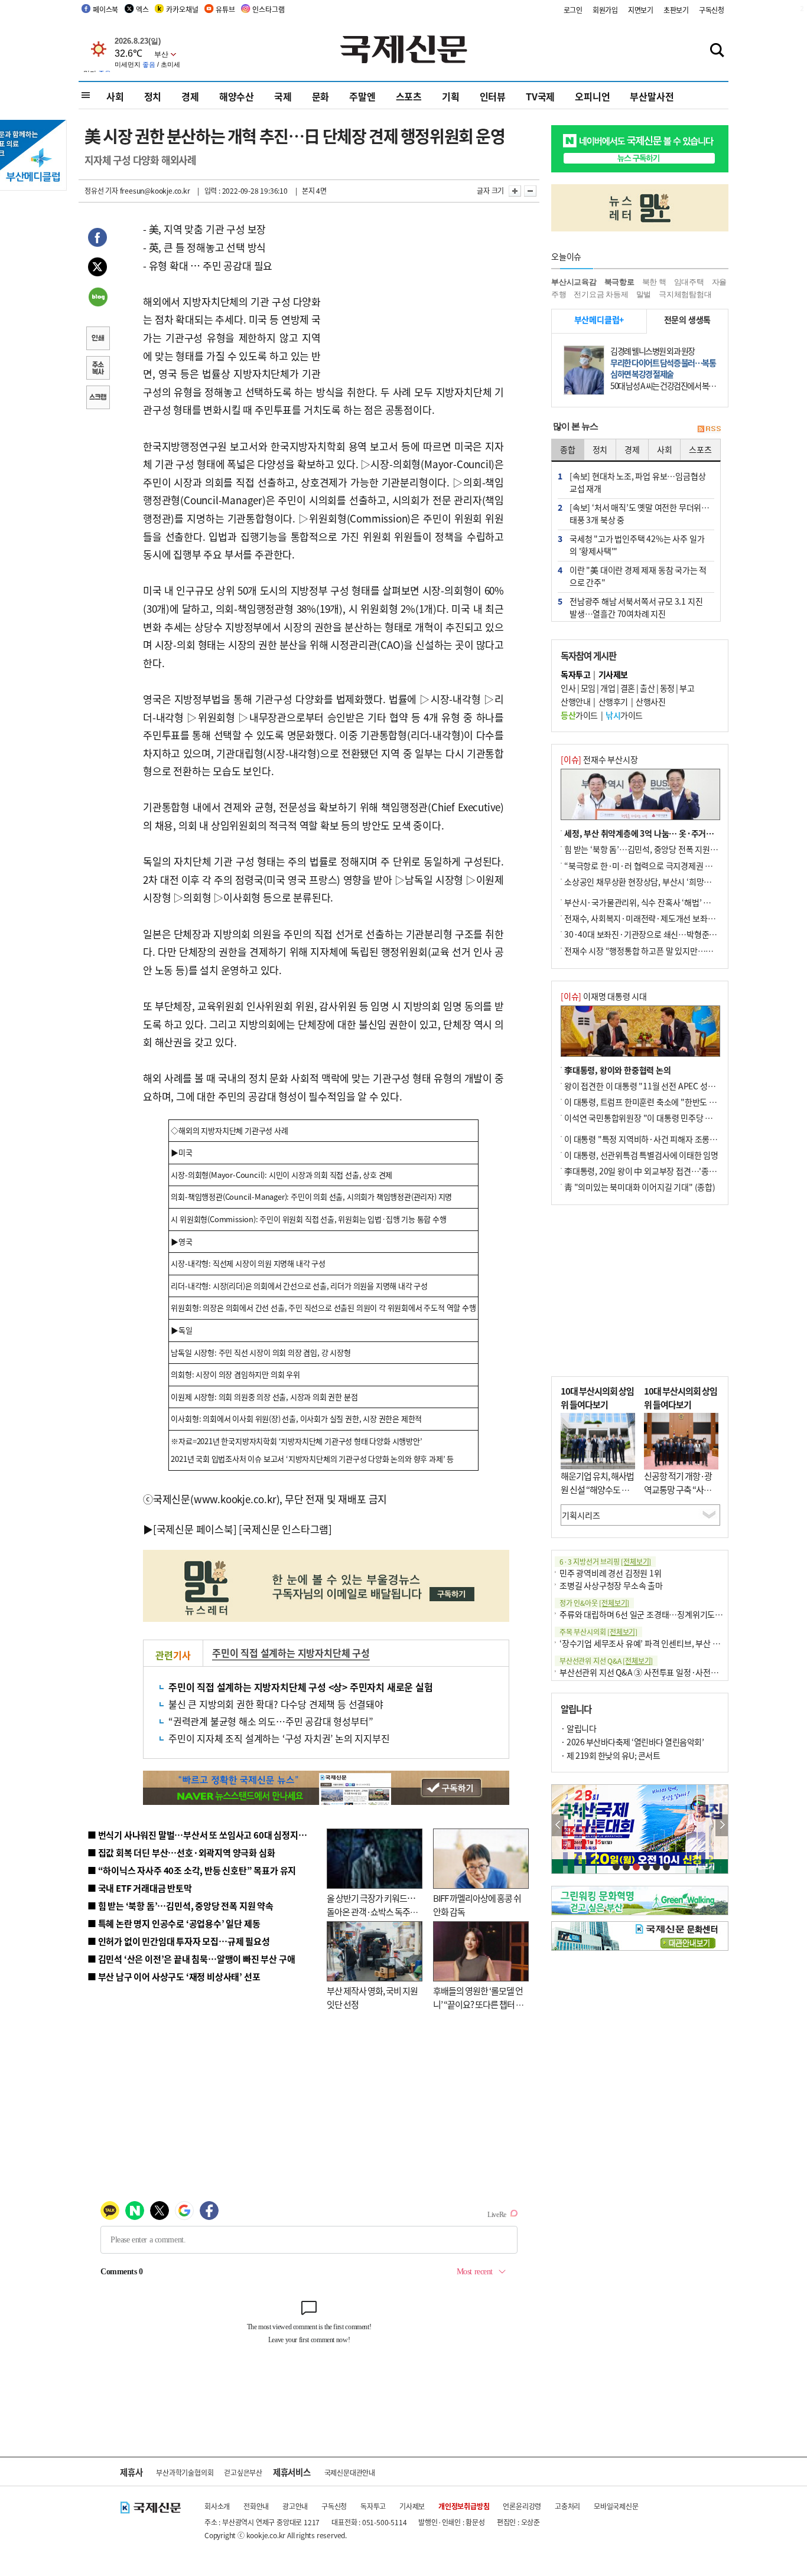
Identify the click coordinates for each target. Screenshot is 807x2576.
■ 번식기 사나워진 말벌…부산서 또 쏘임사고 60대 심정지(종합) (204, 1835)
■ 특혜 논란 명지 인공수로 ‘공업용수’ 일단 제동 (174, 1923)
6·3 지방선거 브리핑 (605, 1561)
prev (558, 1825)
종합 (568, 449)
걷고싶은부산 (243, 2472)
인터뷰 (493, 96)
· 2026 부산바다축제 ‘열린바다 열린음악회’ (632, 1742)
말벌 (644, 294)
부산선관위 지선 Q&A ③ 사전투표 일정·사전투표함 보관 (655, 1672)
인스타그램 (268, 9)
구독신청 (712, 10)
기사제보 (412, 2506)
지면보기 (641, 10)
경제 (190, 96)
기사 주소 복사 (97, 369)
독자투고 (373, 2506)
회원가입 (605, 10)
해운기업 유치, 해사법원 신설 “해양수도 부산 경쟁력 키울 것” (597, 1489)
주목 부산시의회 (598, 1632)
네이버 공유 (97, 298)
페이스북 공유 (97, 239)
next (722, 1825)
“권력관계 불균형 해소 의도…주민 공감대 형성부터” (271, 1721)
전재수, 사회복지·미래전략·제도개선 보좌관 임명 (648, 918)
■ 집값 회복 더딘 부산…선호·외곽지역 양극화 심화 (181, 1852)
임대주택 (689, 282)
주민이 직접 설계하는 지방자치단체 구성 (291, 1653)
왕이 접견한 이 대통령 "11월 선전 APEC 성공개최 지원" (658, 1086)
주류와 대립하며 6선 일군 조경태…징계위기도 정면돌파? (655, 1614)
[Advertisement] (415, 294)
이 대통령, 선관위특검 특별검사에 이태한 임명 (641, 1155)
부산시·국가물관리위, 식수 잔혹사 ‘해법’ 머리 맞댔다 (653, 902)
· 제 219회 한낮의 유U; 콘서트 (610, 1755)
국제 (283, 96)
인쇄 (97, 339)
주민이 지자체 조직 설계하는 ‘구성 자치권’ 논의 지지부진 (279, 1738)
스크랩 (97, 399)
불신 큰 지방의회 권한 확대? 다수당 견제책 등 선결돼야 (276, 1704)
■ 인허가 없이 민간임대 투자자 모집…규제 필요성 (179, 1941)
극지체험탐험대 (685, 294)
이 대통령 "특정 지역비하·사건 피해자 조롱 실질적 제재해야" (667, 1139)
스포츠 (409, 96)
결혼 (628, 688)
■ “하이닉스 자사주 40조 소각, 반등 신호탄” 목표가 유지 (192, 1870)
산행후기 (613, 701)
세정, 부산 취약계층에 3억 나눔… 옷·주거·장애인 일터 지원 (666, 833)
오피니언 (592, 96)
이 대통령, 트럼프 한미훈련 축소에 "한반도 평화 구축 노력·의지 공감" (681, 1102)
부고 (687, 688)
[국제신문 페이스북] (195, 1529)
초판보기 (676, 10)
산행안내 (575, 701)
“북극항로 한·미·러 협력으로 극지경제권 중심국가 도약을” (664, 866)
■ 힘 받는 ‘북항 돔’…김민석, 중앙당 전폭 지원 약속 (180, 1906)
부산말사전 (652, 96)
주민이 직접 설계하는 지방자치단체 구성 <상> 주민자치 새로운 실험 (301, 1687)
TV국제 (540, 96)
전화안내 (256, 2506)
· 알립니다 (578, 1728)
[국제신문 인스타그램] (285, 1529)
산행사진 (650, 701)
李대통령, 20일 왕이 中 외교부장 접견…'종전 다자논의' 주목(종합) (676, 1171)
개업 (608, 688)
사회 (115, 96)
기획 (451, 96)
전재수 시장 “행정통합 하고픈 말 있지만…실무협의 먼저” (660, 951)
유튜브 (225, 9)
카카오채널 (182, 9)
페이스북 (105, 9)
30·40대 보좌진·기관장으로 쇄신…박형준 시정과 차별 (657, 934)
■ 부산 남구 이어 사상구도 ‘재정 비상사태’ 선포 (174, 1976)
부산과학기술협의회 (185, 2472)
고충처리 (567, 2506)
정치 (153, 96)
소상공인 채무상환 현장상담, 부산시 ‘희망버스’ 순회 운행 (660, 881)
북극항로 (619, 282)
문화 (321, 96)
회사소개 (217, 2506)
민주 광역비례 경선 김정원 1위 (611, 1573)
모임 (588, 688)
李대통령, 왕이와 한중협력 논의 (618, 1070)
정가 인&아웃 (594, 1603)
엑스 (142, 9)
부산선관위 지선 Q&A (606, 1661)
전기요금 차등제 (601, 294)
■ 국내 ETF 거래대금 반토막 (140, 1888)
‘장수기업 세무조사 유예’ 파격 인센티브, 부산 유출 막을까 (655, 1643)
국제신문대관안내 (350, 2472)
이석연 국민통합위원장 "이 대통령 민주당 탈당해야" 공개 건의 (668, 1118)
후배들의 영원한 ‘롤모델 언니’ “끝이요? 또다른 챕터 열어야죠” (478, 2004)
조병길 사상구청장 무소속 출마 (611, 1585)
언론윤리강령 (522, 2506)
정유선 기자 (101, 190)
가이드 (579, 715)
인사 (568, 688)
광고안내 (295, 2506)
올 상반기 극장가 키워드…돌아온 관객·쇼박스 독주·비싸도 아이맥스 (371, 1911)
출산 (647, 688)
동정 (667, 688)
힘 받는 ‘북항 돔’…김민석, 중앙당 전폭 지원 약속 (645, 849)
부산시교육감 (574, 282)
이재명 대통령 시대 (604, 996)
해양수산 (237, 96)
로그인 (573, 10)
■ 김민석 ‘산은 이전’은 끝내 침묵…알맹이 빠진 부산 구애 (191, 1959)
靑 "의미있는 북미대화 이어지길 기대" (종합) (640, 1187)
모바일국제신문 (616, 2506)
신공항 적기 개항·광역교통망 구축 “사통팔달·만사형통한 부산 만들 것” (681, 1496)
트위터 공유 (97, 269)
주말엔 (362, 96)
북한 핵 (654, 282)
